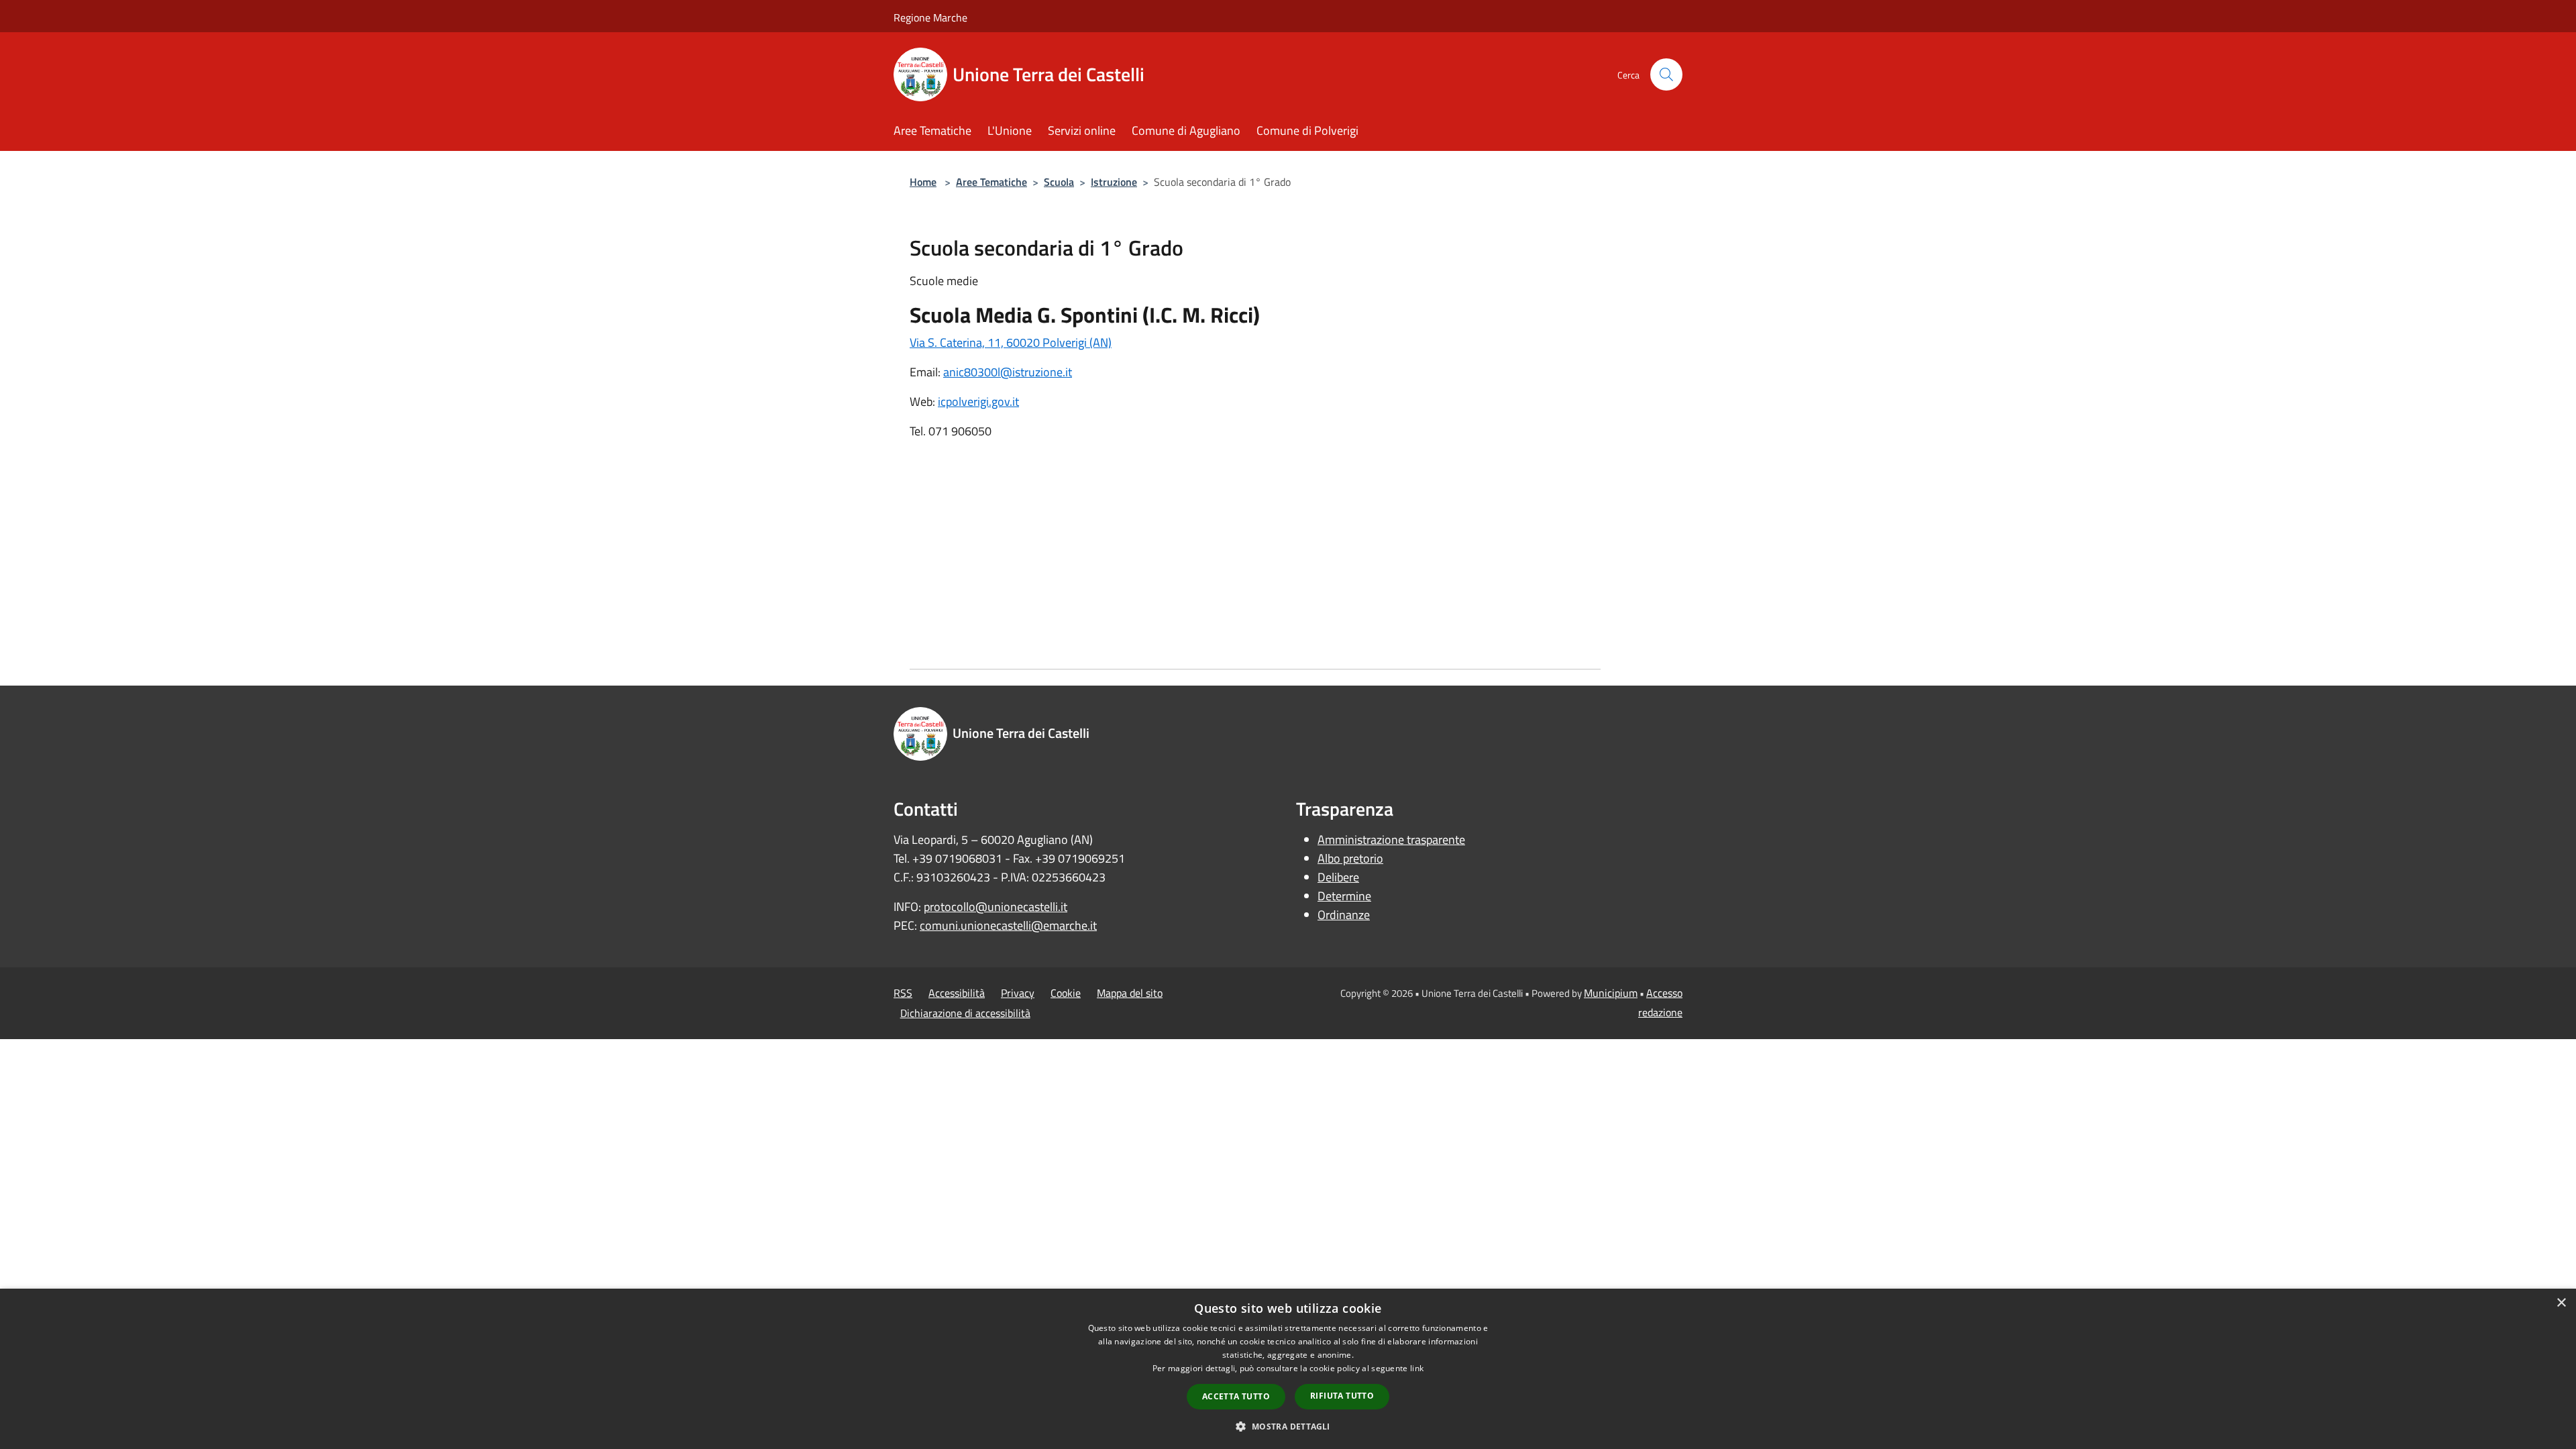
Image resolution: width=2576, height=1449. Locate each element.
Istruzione (1114, 182)
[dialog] (1288, 1369)
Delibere (1338, 877)
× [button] (2561, 1303)
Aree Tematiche (991, 182)
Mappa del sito (1130, 993)
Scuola (1059, 182)
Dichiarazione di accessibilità (965, 1013)
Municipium (1611, 993)
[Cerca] (1666, 74)
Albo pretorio (1350, 858)
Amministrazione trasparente (1391, 840)
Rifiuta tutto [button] (1342, 1396)
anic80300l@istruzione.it (1008, 372)
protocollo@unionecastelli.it (996, 907)
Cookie (1066, 993)
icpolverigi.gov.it (978, 401)
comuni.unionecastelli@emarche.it (1008, 925)
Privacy (1018, 993)
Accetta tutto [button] (1236, 1396)
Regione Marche (930, 17)
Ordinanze (1344, 915)
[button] (1288, 1426)
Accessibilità (957, 993)
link (1417, 1368)
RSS (903, 993)
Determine (1344, 896)
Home (923, 182)
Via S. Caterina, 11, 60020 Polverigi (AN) (1011, 342)
